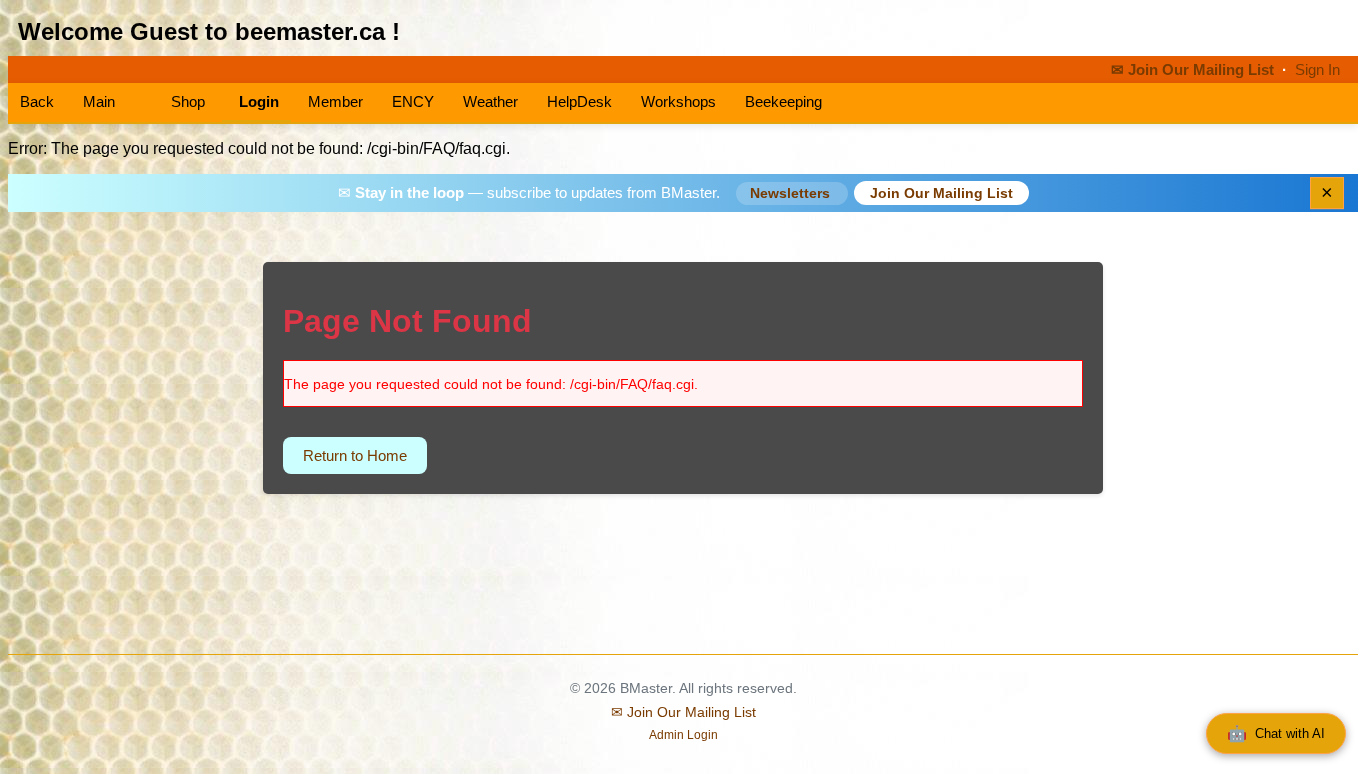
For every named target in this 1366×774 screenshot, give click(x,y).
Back (37, 101)
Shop (186, 101)
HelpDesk (579, 101)
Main (99, 101)
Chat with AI (1276, 733)
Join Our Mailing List (941, 193)
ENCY (413, 101)
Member (335, 101)
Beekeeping (783, 101)
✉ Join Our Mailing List (1194, 70)
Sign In (1317, 70)
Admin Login (683, 735)
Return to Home (355, 455)
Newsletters (792, 193)
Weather (490, 101)
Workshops (678, 101)
